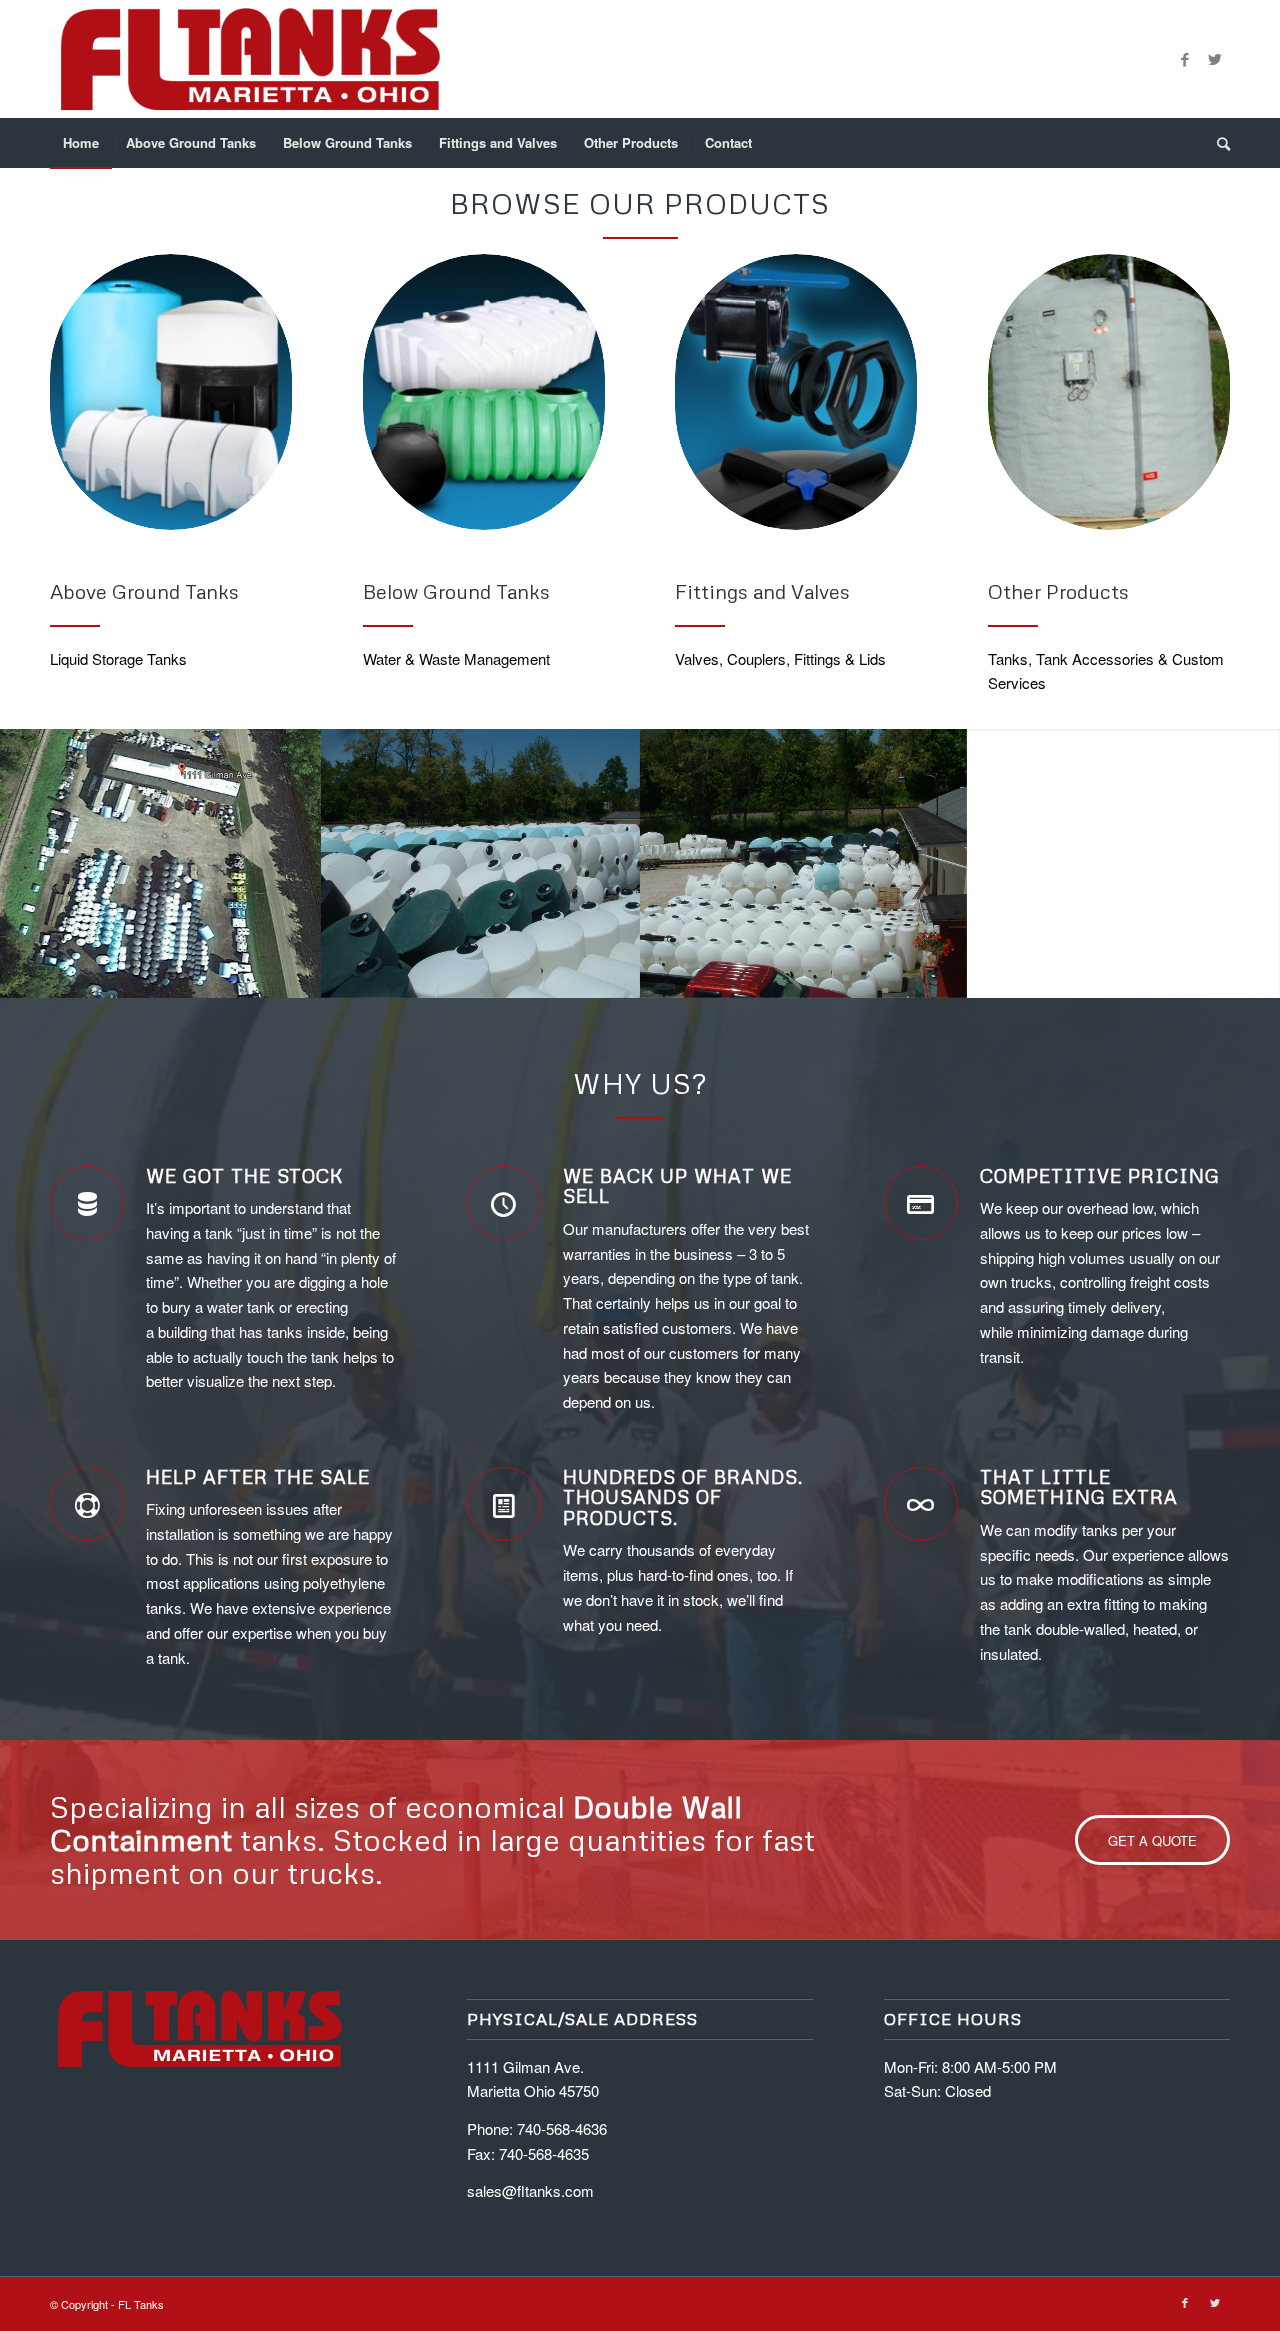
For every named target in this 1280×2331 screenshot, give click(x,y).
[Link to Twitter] (1215, 59)
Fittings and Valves (762, 591)
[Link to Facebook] (1185, 59)
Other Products (1058, 591)
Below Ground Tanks (456, 591)
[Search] (1217, 143)
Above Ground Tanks (144, 591)
